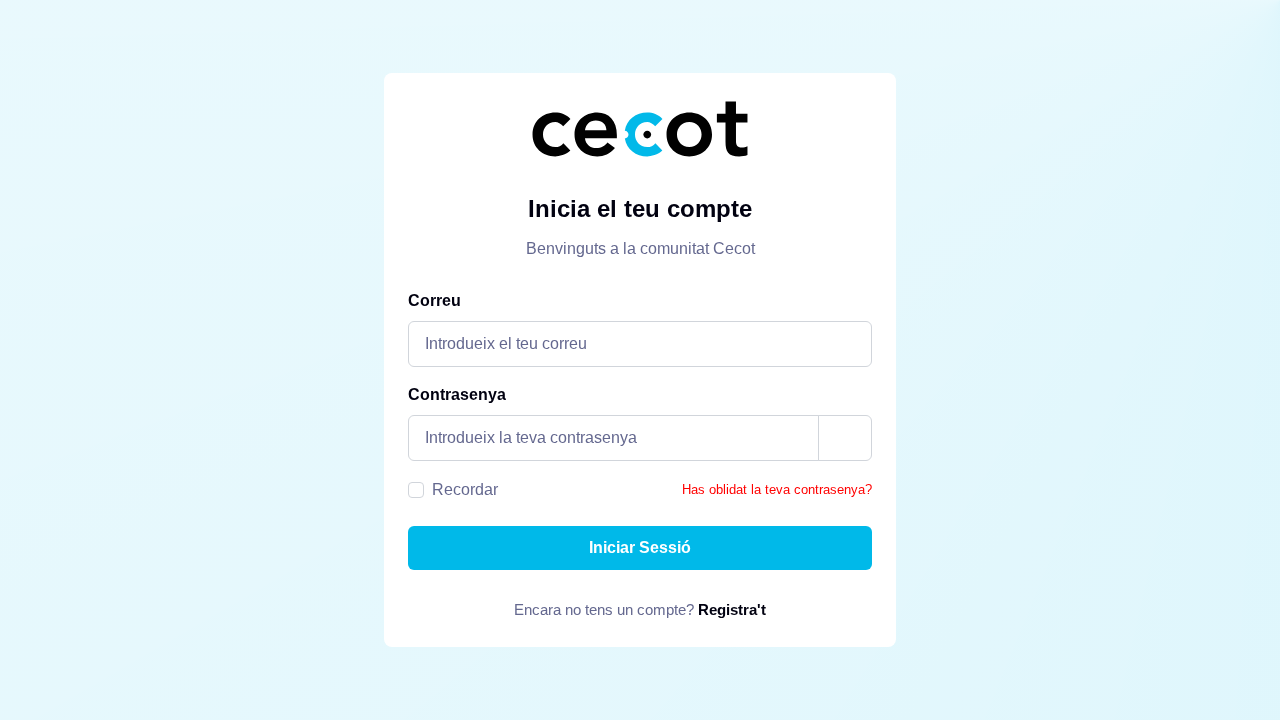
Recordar (465, 489)
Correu (434, 300)
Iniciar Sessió (640, 547)
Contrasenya (457, 394)
